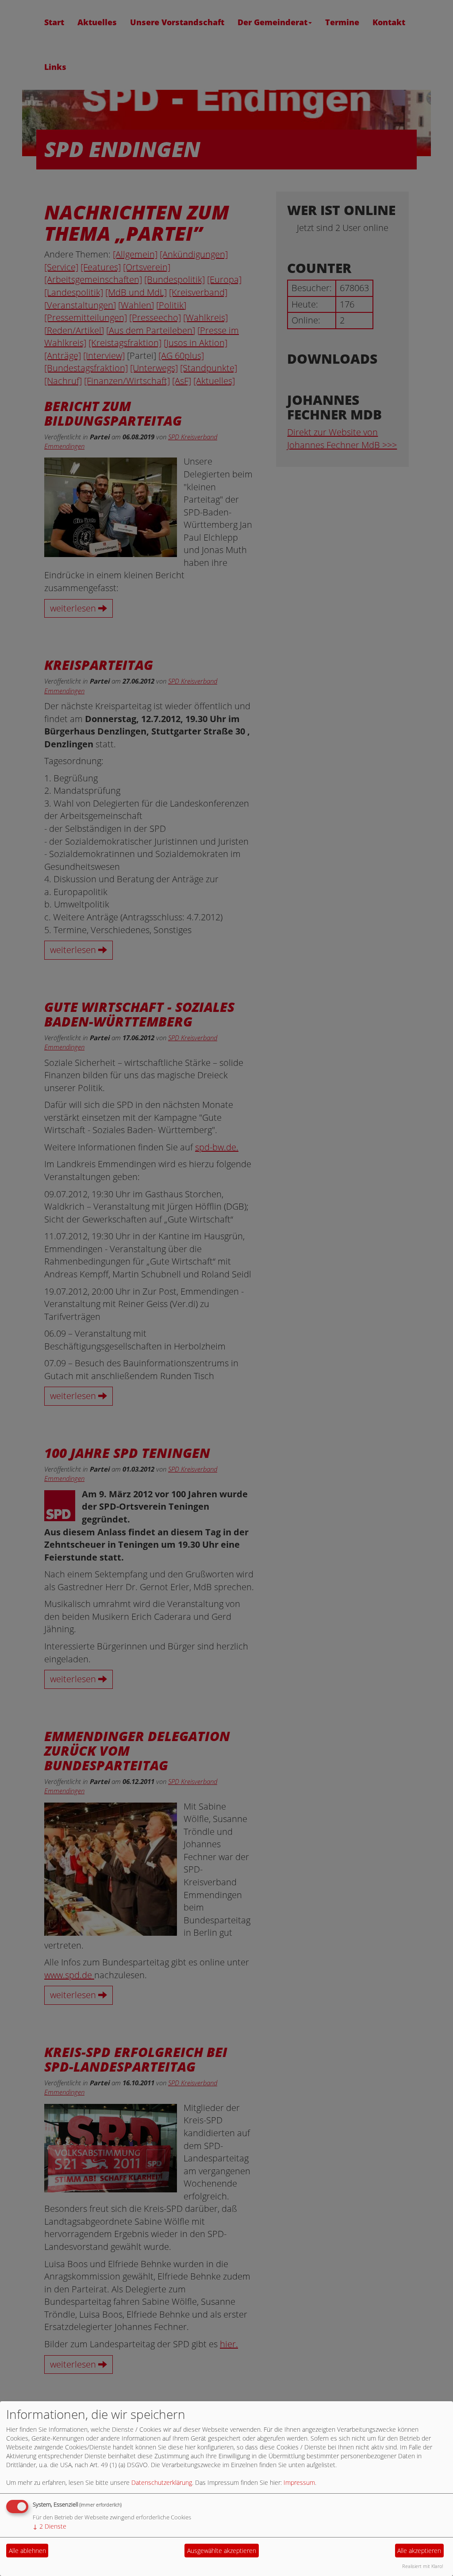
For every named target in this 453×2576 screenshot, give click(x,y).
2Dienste (50, 2526)
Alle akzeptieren (419, 2551)
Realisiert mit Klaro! (423, 2566)
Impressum (299, 2482)
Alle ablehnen (27, 2551)
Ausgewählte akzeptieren (222, 2551)
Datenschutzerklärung (162, 2482)
